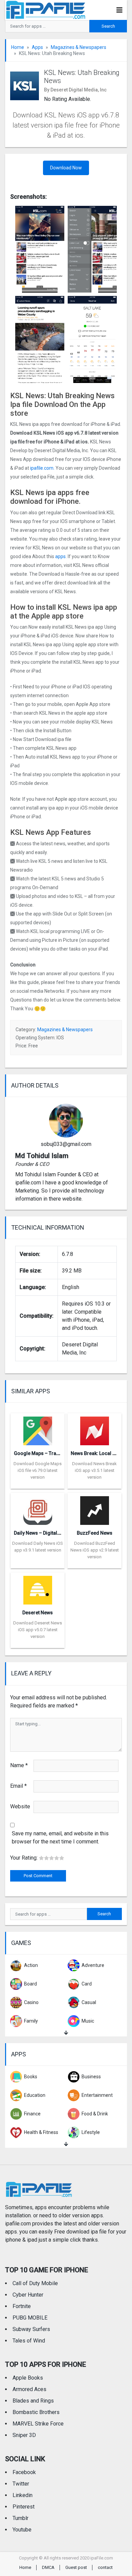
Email (18, 1786)
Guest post (76, 2567)
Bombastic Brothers (36, 2412)
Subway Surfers (31, 2329)
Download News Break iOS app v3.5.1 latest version (94, 1470)
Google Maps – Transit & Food (48, 1453)
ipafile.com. (42, 468)
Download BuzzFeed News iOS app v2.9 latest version (95, 1550)
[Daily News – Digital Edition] (38, 1509)
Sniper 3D (24, 2435)
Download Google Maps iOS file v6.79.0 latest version (38, 1470)
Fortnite (22, 2306)
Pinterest (24, 2507)
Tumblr (20, 2518)
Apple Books (28, 2378)
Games (21, 1943)
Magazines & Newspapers (79, 47)
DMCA (48, 2567)
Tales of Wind (29, 2341)
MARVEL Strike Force (38, 2424)
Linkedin (23, 2495)
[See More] (66, 2033)
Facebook (24, 2472)
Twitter (21, 2484)
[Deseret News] (38, 1588)
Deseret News (38, 1613)
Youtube (22, 2530)
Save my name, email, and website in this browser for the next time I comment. (60, 1838)
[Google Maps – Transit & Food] (38, 1429)
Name (19, 1765)
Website (20, 1806)
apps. (61, 556)
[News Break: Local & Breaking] (95, 1429)
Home (18, 47)
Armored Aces (29, 2389)
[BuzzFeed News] (95, 1509)
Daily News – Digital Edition (44, 1533)
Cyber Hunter (28, 2295)
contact (105, 2567)
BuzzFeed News (95, 1533)
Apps (37, 47)
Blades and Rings (33, 2401)
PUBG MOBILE (30, 2318)
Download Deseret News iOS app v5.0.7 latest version (38, 1630)
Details (38, 1484)
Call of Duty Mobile (35, 2283)
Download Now (66, 168)
